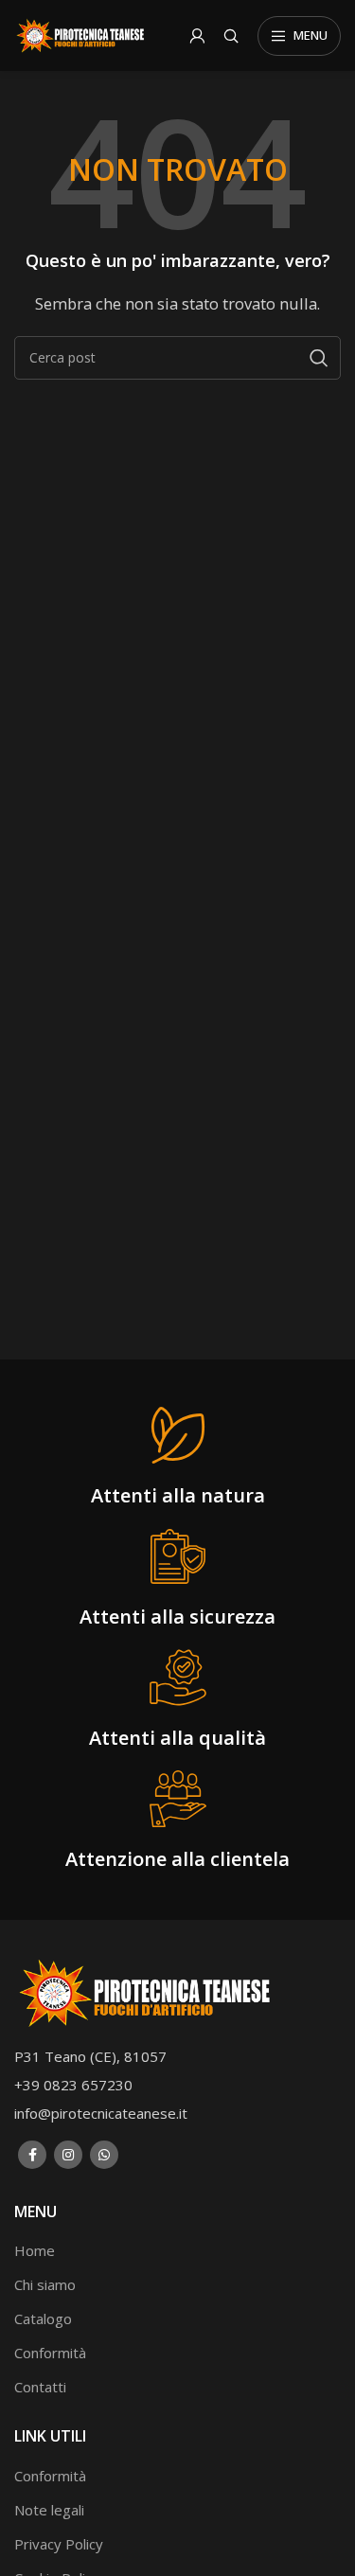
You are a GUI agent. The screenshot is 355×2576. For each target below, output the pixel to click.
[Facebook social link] (32, 2155)
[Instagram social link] (68, 2155)
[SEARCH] (319, 358)
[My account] (197, 36)
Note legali (49, 2510)
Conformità (50, 2353)
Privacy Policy (59, 2544)
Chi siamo (45, 2284)
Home (35, 2250)
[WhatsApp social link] (104, 2155)
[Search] (231, 36)
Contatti (40, 2387)
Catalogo (43, 2318)
